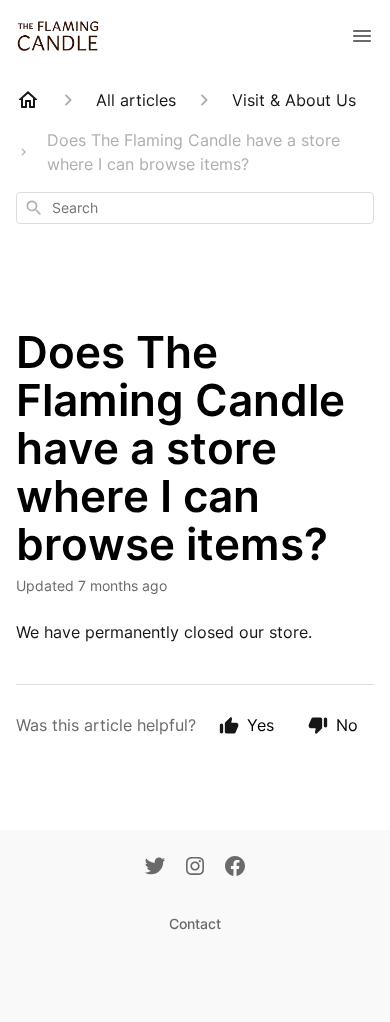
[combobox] (195, 208)
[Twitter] (155, 868)
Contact (195, 923)
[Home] (28, 100)
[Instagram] (195, 868)
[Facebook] (235, 868)
